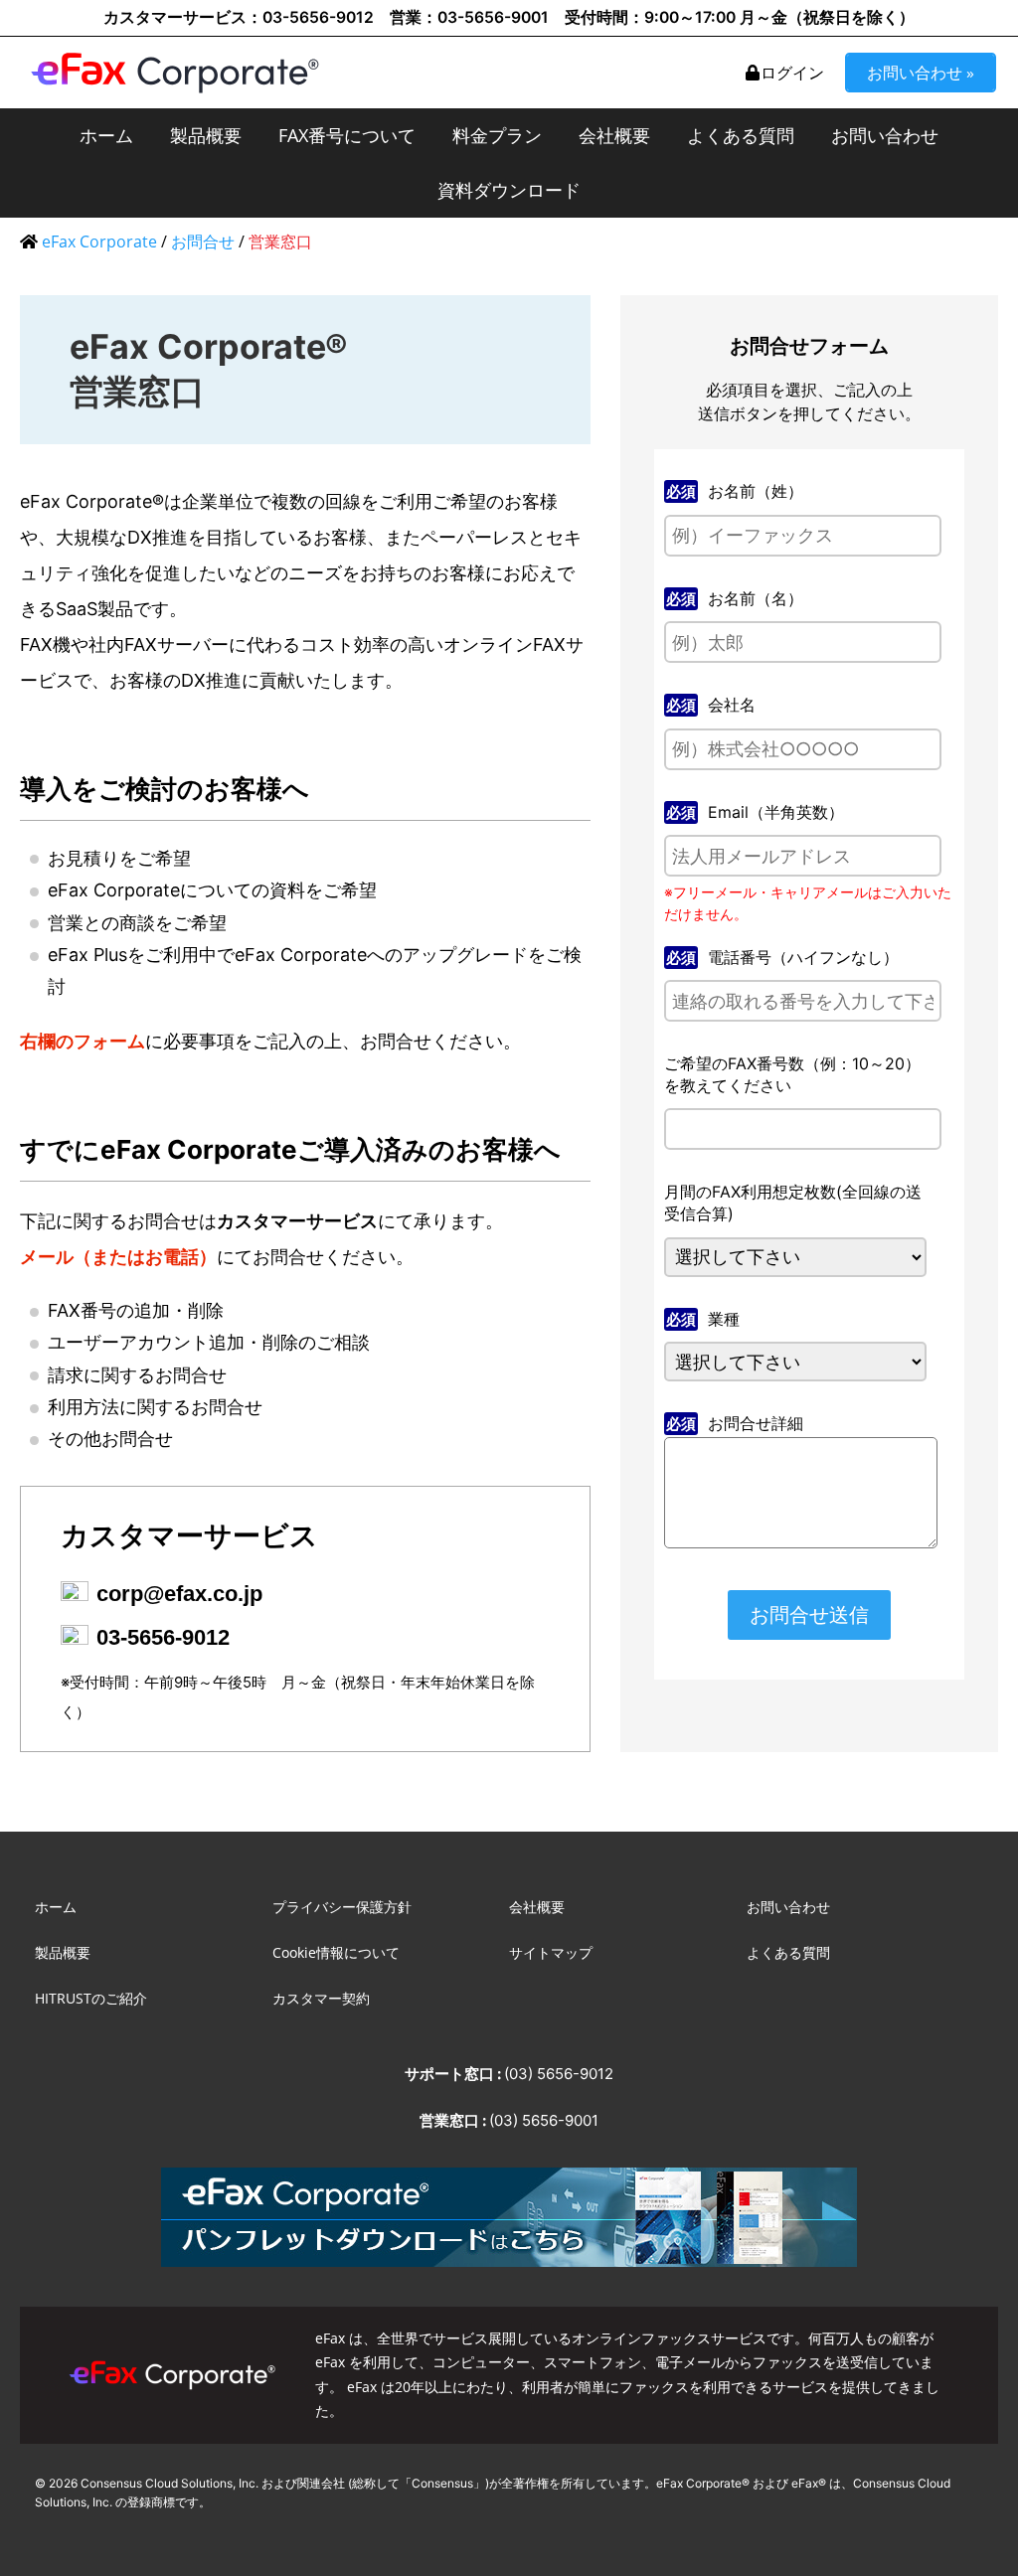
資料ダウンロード (509, 190)
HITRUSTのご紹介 (91, 1998)
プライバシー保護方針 (342, 1907)
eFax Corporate (99, 241)
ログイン (792, 73)
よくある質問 (741, 135)
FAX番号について (347, 135)
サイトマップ (551, 1952)
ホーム (106, 135)
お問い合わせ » (921, 73)
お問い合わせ (885, 135)
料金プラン (497, 135)
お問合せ (203, 241)
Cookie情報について (336, 1952)
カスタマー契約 (321, 1998)
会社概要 (614, 135)
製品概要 (206, 135)
